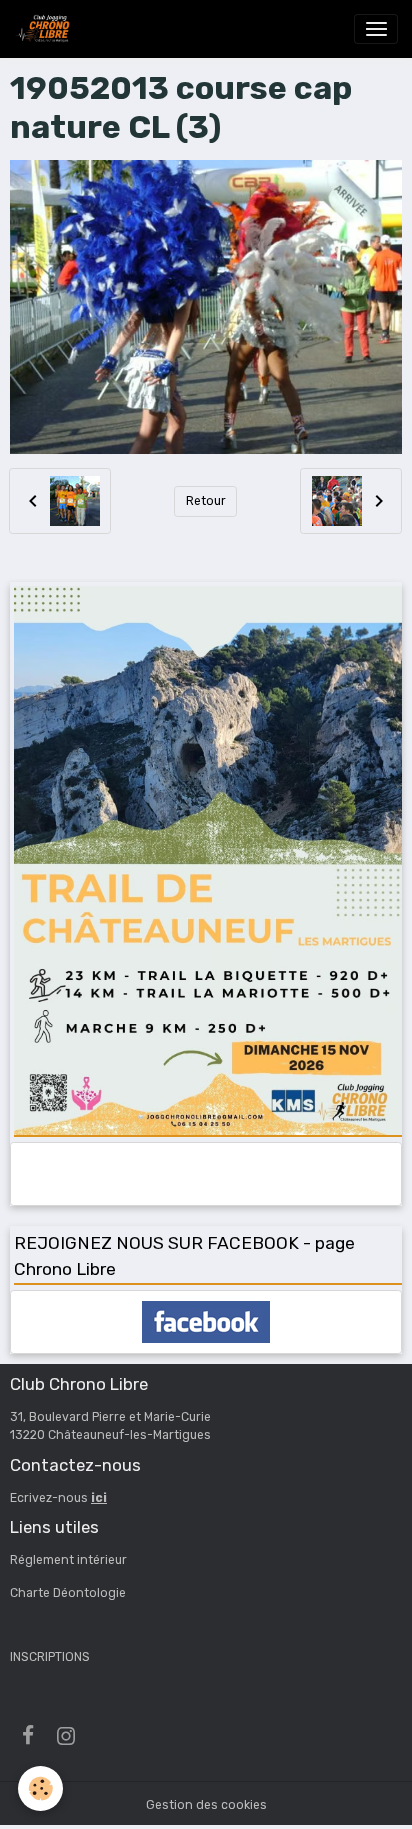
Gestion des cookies (206, 1805)
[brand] (46, 29)
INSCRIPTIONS (50, 1657)
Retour (206, 501)
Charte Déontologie (68, 1593)
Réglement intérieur (68, 1560)
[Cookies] (40, 1788)
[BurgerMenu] (376, 29)
